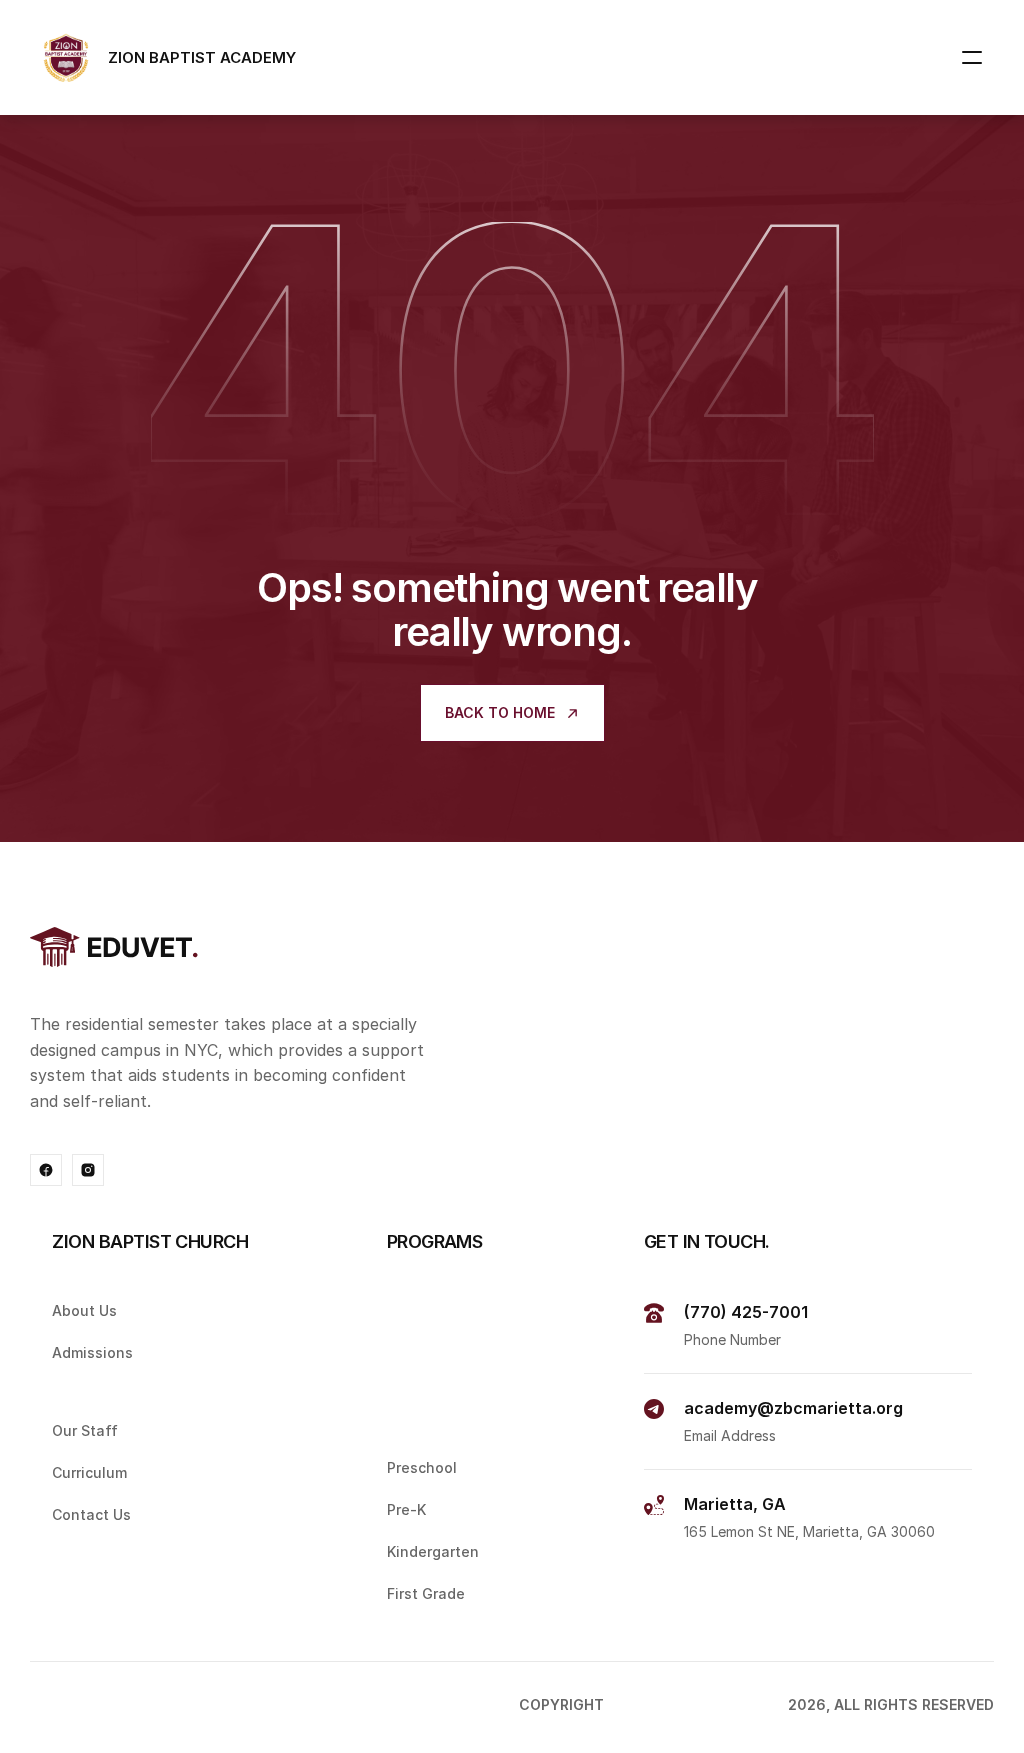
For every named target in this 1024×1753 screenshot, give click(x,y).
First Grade (426, 1593)
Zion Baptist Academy (698, 1704)
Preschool (422, 1468)
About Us (84, 1310)
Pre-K (406, 1509)
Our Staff (85, 1431)
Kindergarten (433, 1551)
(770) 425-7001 (746, 1312)
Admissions (92, 1352)
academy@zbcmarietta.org (793, 1408)
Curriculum (89, 1473)
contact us (91, 1514)
